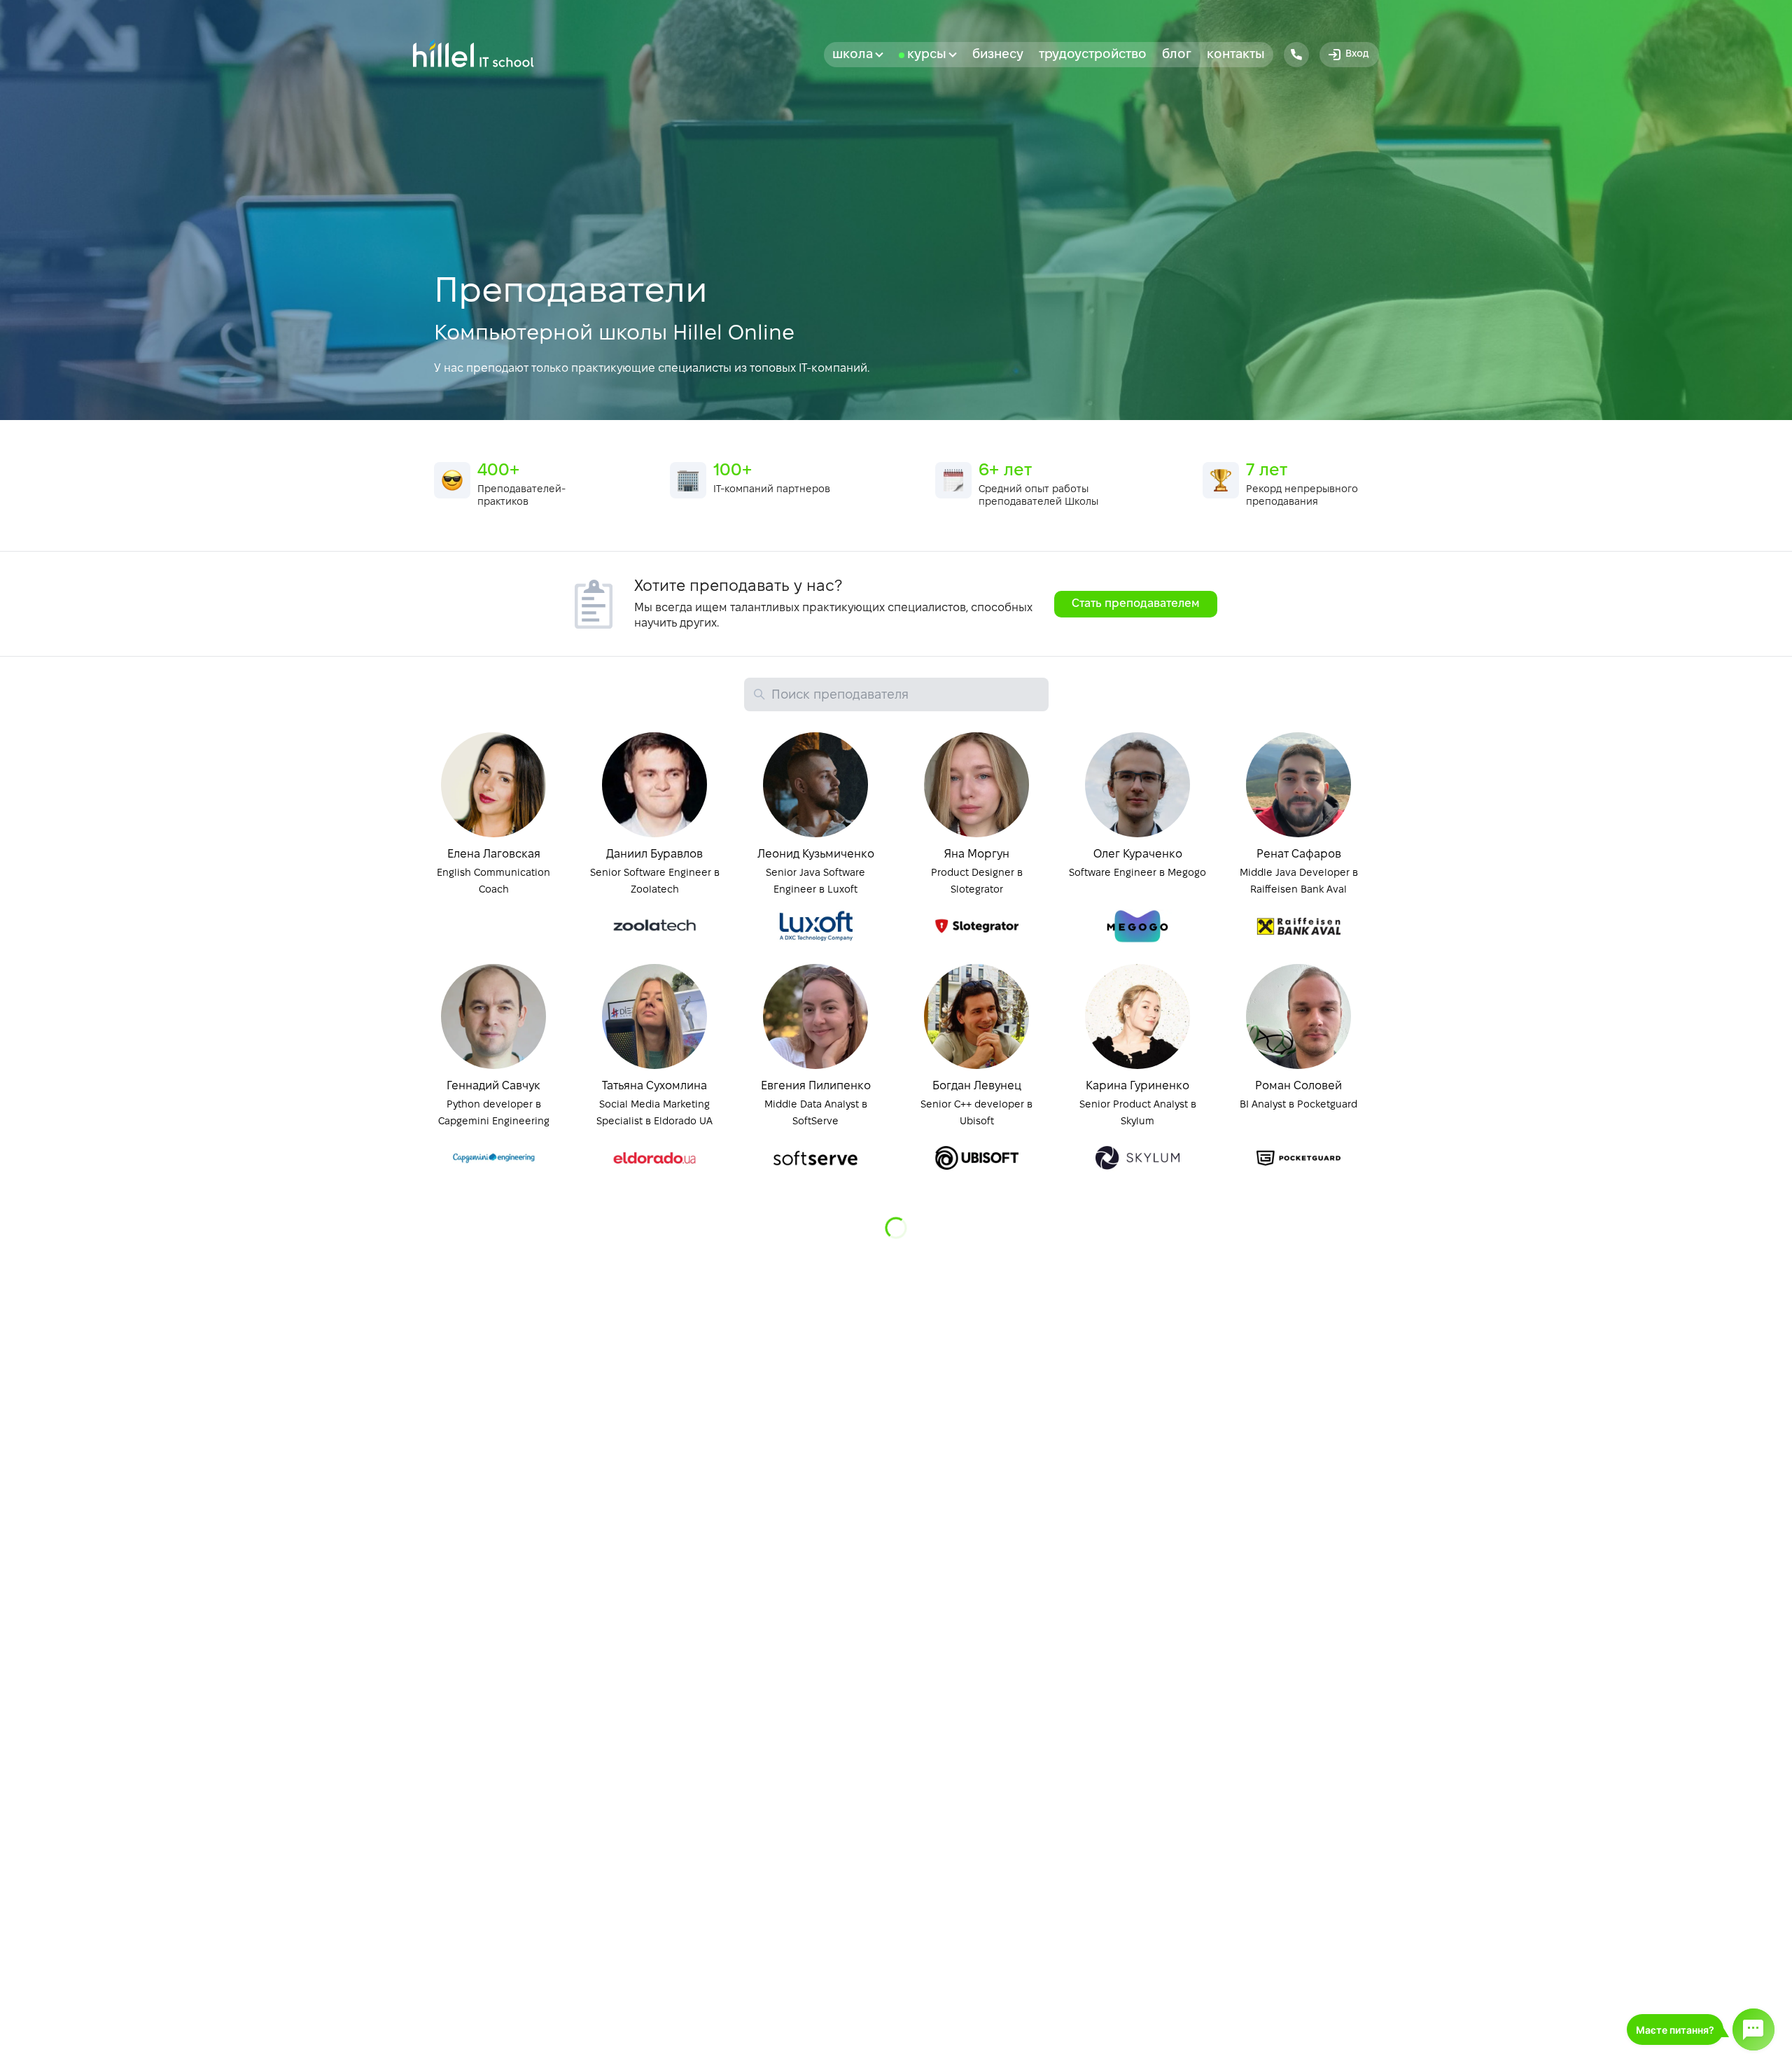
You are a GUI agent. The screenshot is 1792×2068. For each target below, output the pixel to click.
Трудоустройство (1093, 55)
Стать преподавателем (1136, 604)
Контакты (1236, 55)
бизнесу (998, 55)
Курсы (927, 55)
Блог (1177, 55)
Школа (853, 55)
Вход (1357, 54)
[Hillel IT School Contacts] (1296, 55)
